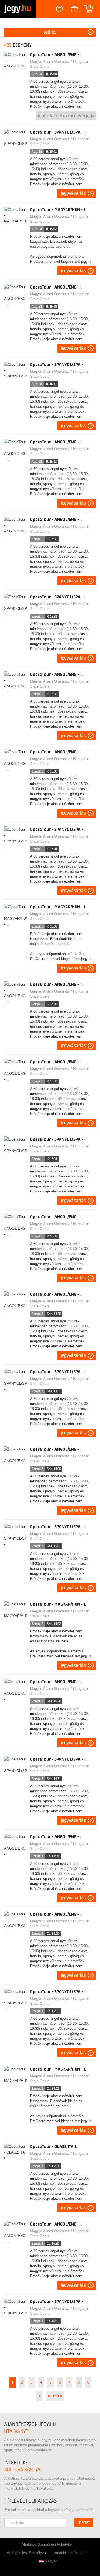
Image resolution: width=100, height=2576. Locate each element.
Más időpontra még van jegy (66, 116)
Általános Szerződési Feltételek (47, 2544)
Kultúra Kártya (22, 2470)
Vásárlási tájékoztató (71, 2553)
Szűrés (50, 32)
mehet (84, 2522)
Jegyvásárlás (73, 193)
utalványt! (17, 2431)
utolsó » (55, 2396)
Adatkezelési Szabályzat (27, 2553)
